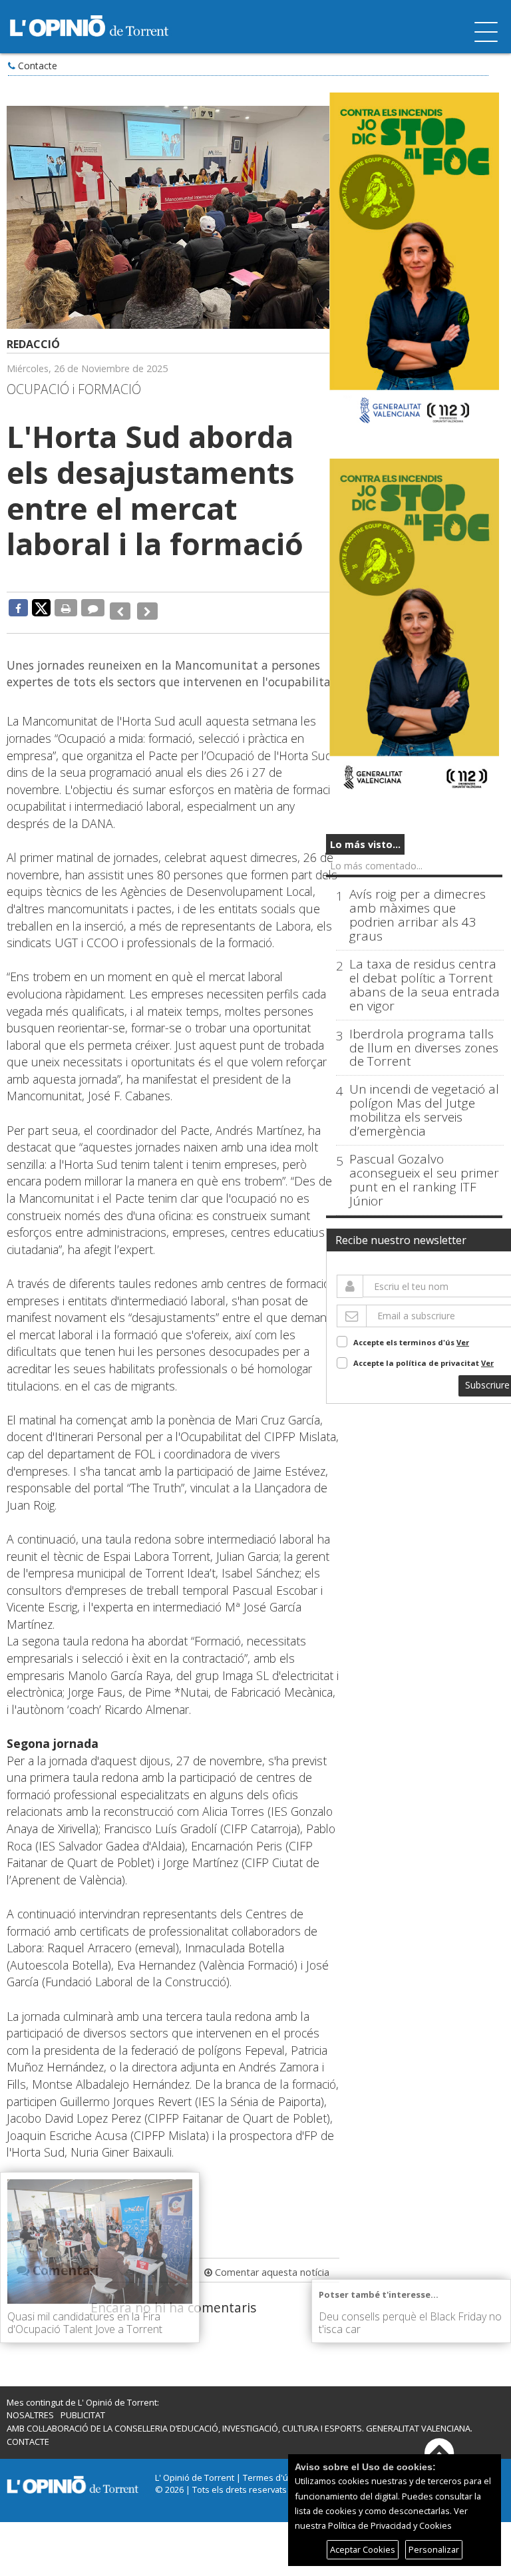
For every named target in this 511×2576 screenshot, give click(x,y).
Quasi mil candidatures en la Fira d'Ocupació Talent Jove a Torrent (85, 2323)
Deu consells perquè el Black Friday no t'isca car (410, 2323)
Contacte (38, 66)
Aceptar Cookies (363, 2549)
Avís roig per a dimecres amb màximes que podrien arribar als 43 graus (418, 915)
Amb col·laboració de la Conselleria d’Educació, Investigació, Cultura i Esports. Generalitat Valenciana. (240, 2419)
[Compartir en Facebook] (18, 608)
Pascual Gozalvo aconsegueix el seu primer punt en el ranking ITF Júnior (424, 1180)
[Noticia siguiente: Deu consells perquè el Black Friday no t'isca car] (143, 608)
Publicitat (83, 2406)
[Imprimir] (66, 608)
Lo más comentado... (376, 866)
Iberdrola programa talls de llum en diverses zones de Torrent (424, 1048)
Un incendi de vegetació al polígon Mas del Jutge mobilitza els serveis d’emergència (424, 1110)
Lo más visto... (365, 844)
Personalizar (434, 2549)
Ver (463, 1342)
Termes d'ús (268, 2468)
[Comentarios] (93, 608)
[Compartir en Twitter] (41, 607)
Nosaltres (30, 2406)
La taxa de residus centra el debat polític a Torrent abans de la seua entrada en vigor (425, 985)
